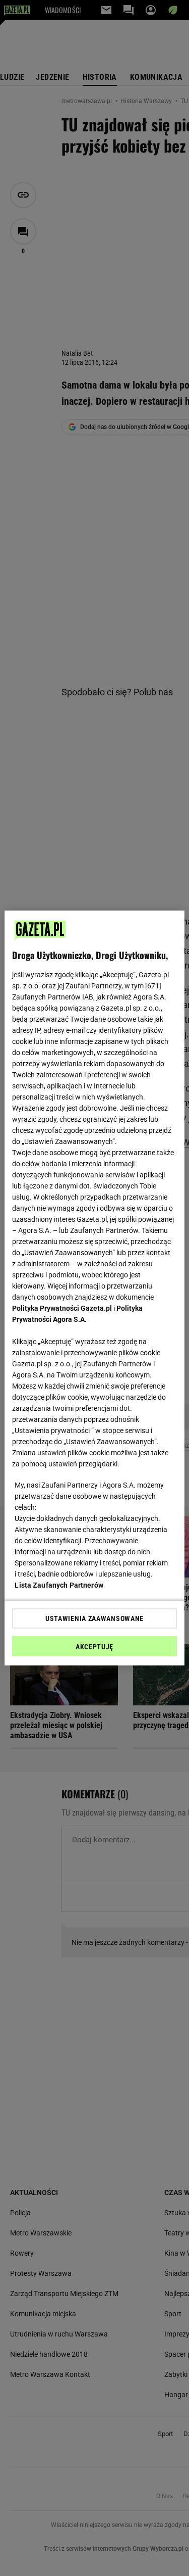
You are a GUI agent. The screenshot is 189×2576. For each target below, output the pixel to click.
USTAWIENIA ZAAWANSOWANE (94, 1618)
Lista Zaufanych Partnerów (59, 1585)
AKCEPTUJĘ (94, 1647)
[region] (94, 1288)
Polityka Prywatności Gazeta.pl (62, 1308)
